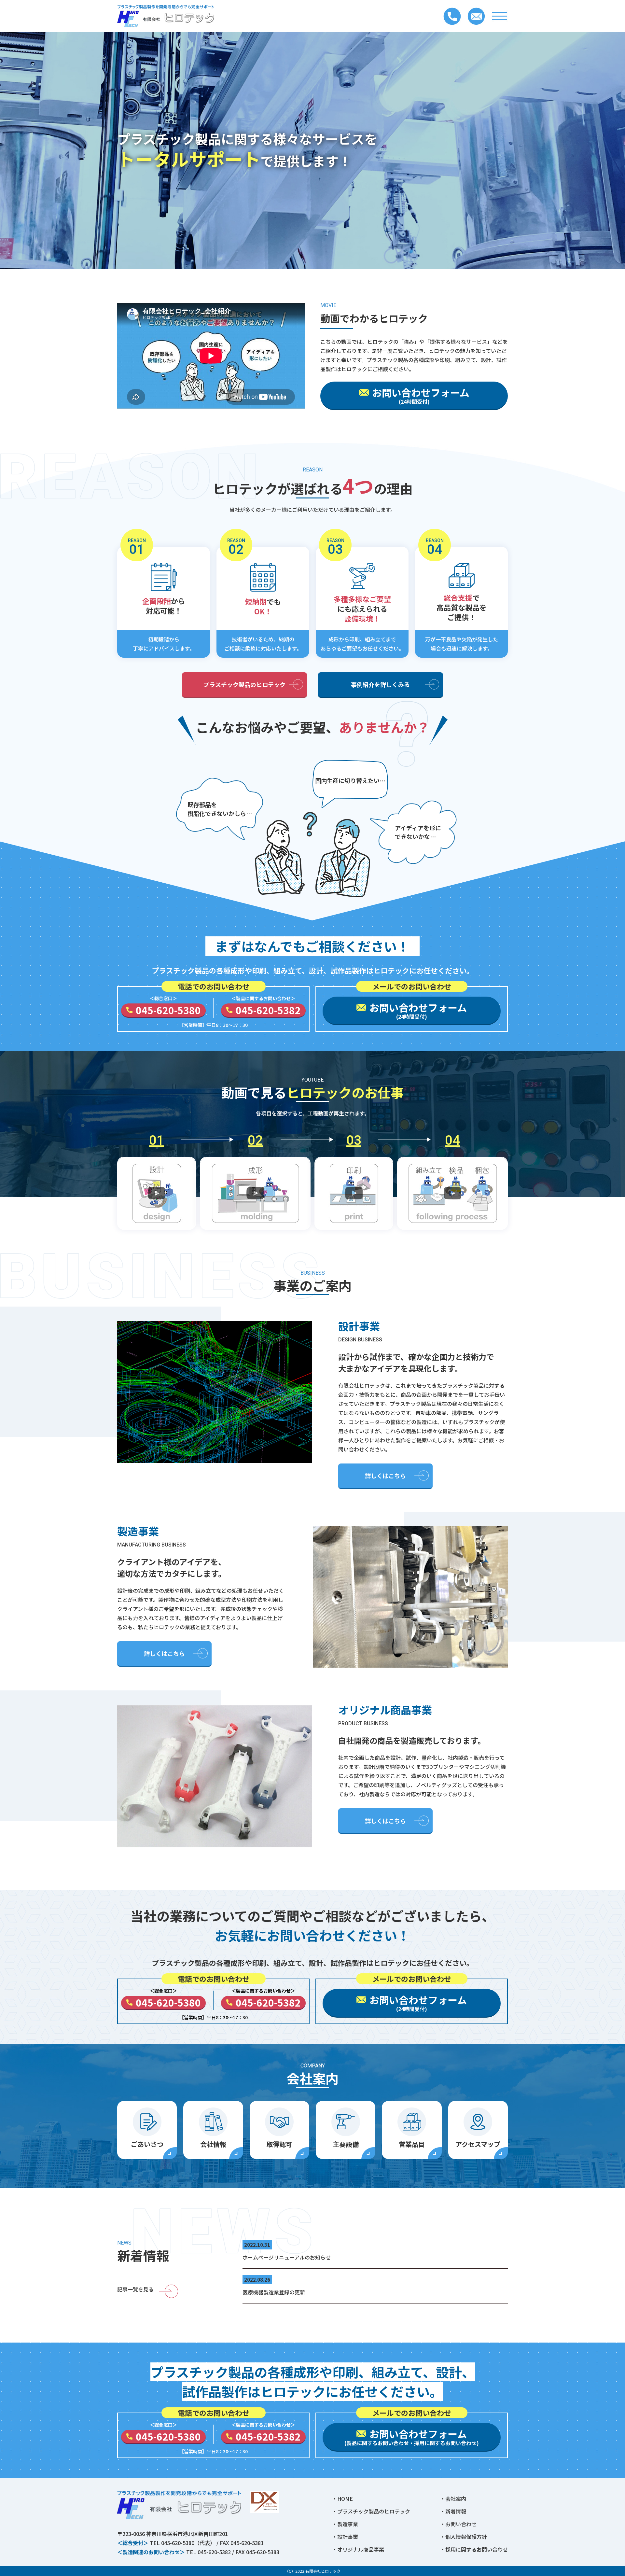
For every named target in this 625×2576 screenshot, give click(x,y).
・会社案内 (453, 2499)
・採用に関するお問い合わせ (474, 2549)
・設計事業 (345, 2537)
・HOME (342, 2499)
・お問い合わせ (458, 2524)
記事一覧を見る (135, 2289)
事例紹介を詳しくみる (380, 684)
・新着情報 (453, 2511)
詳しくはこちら (385, 1476)
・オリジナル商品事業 (358, 2549)
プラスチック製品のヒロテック (244, 684)
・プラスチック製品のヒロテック (371, 2511)
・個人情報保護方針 (464, 2537)
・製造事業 (345, 2524)
